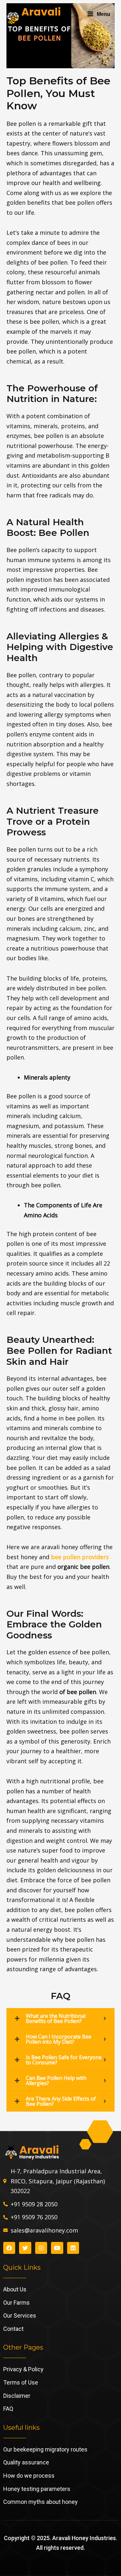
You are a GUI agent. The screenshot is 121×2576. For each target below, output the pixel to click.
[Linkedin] (73, 2248)
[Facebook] (9, 2248)
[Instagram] (41, 2248)
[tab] (61, 2018)
